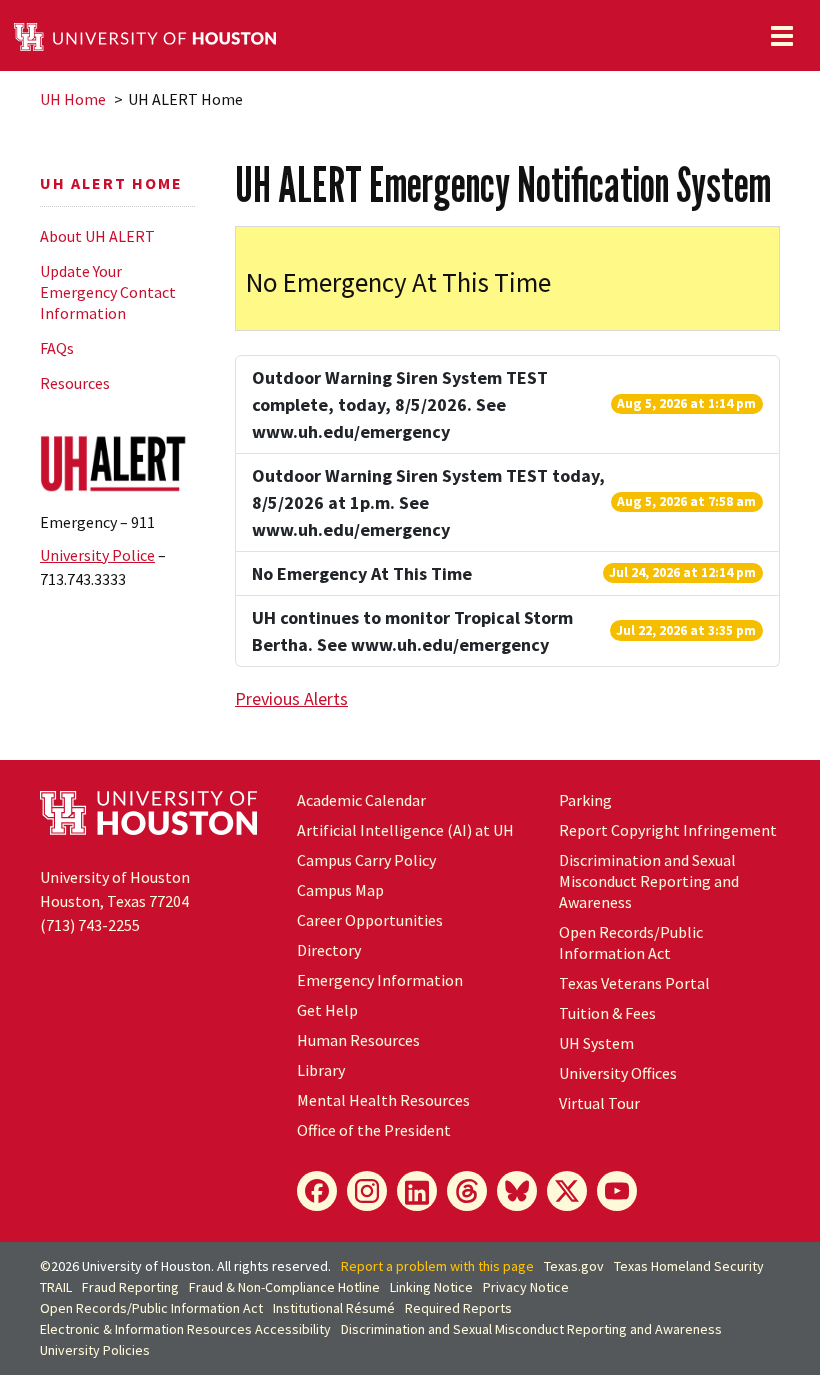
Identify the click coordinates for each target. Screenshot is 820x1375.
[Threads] (467, 1191)
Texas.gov (574, 1266)
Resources (75, 383)
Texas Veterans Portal (634, 983)
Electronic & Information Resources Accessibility (185, 1329)
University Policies (95, 1350)
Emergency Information (380, 980)
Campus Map (340, 890)
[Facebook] (317, 1191)
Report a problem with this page (437, 1266)
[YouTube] (617, 1191)
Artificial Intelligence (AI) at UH (405, 830)
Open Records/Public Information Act (631, 942)
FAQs (57, 348)
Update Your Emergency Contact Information (108, 292)
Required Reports (458, 1308)
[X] (567, 1191)
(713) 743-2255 (90, 925)
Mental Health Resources (383, 1100)
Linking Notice (431, 1287)
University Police (97, 555)
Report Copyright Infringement (668, 830)
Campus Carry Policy (366, 860)
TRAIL (56, 1287)
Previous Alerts (291, 698)
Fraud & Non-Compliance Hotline (284, 1287)
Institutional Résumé (334, 1308)
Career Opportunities (370, 920)
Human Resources (358, 1040)
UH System (596, 1043)
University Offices (618, 1073)
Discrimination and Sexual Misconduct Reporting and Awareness (649, 881)
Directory (329, 950)
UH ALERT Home (111, 183)
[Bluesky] (517, 1191)
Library (321, 1070)
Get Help (327, 1010)
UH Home (73, 99)
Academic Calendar (361, 800)
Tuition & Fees (607, 1013)
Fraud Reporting (130, 1287)
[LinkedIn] (417, 1191)
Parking (585, 800)
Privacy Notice (526, 1287)
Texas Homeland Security (689, 1266)
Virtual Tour (599, 1103)
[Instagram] (367, 1191)
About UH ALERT (97, 236)
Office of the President (374, 1130)
